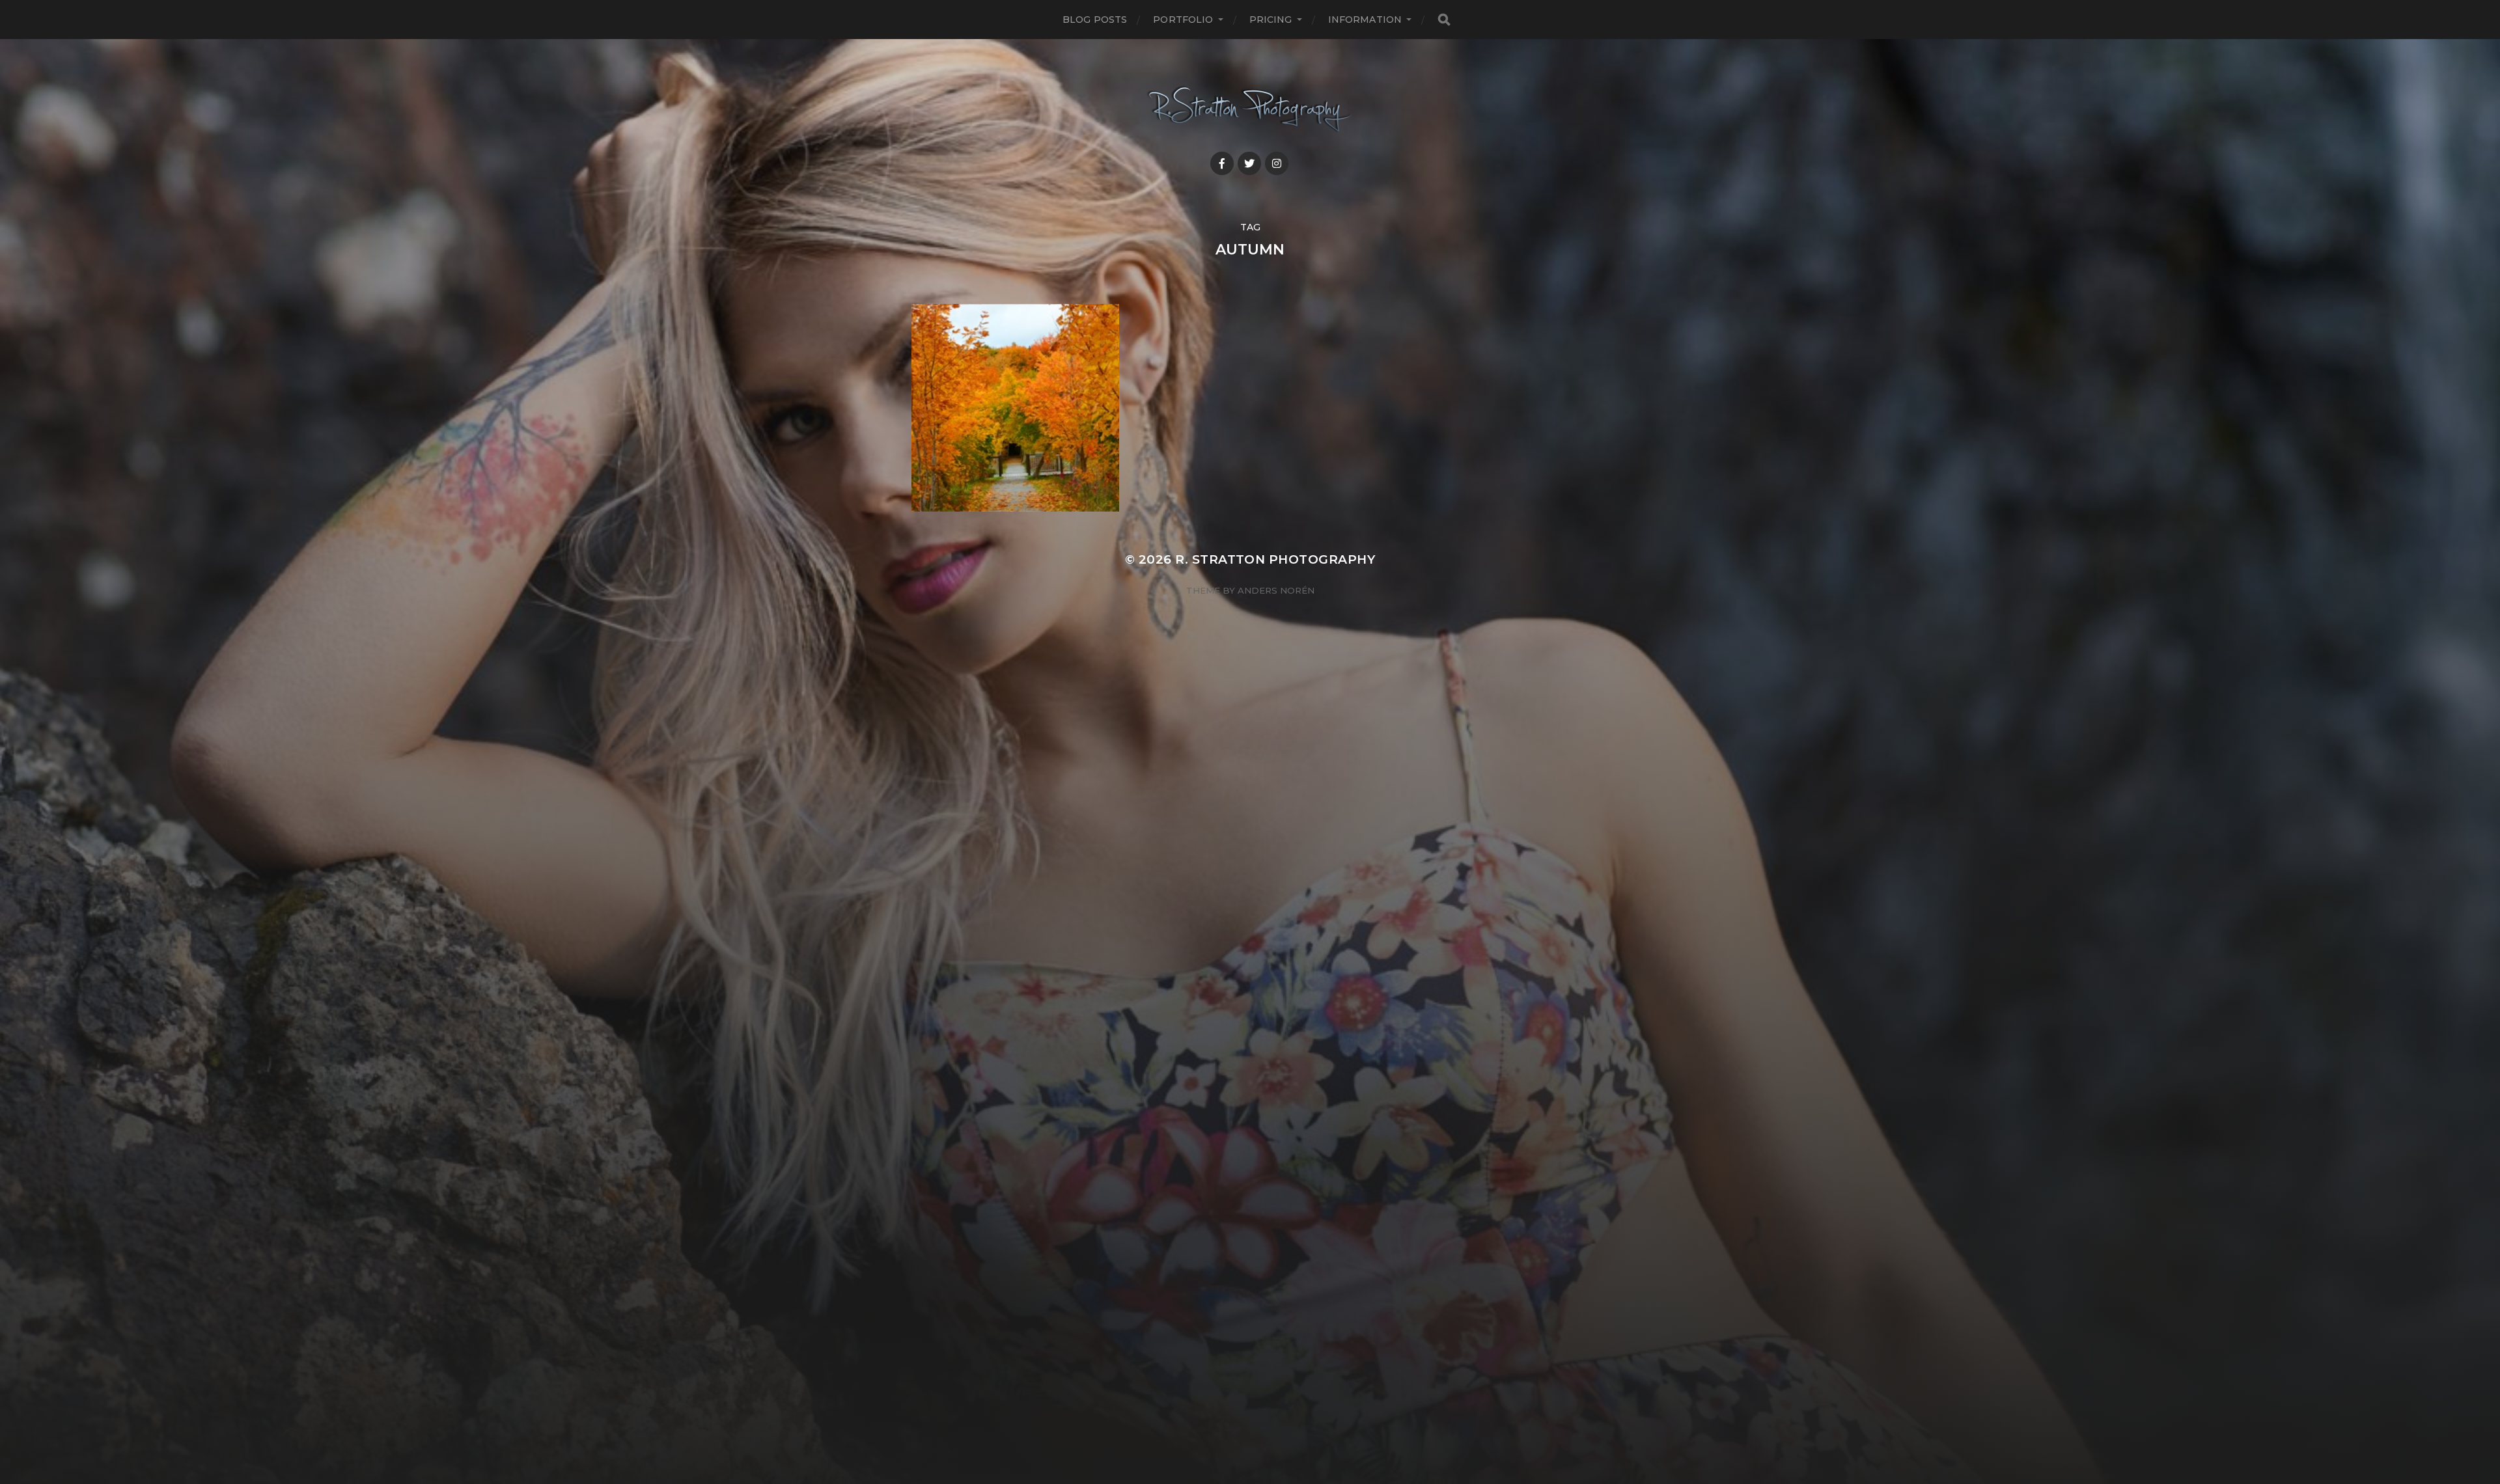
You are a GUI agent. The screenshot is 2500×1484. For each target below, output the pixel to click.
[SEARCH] (1444, 20)
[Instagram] (1277, 163)
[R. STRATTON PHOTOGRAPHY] (1250, 110)
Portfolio (1183, 20)
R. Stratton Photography (1275, 559)
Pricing (1271, 20)
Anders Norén (1276, 590)
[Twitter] (1249, 163)
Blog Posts (1095, 20)
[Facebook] (1222, 163)
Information (1365, 20)
